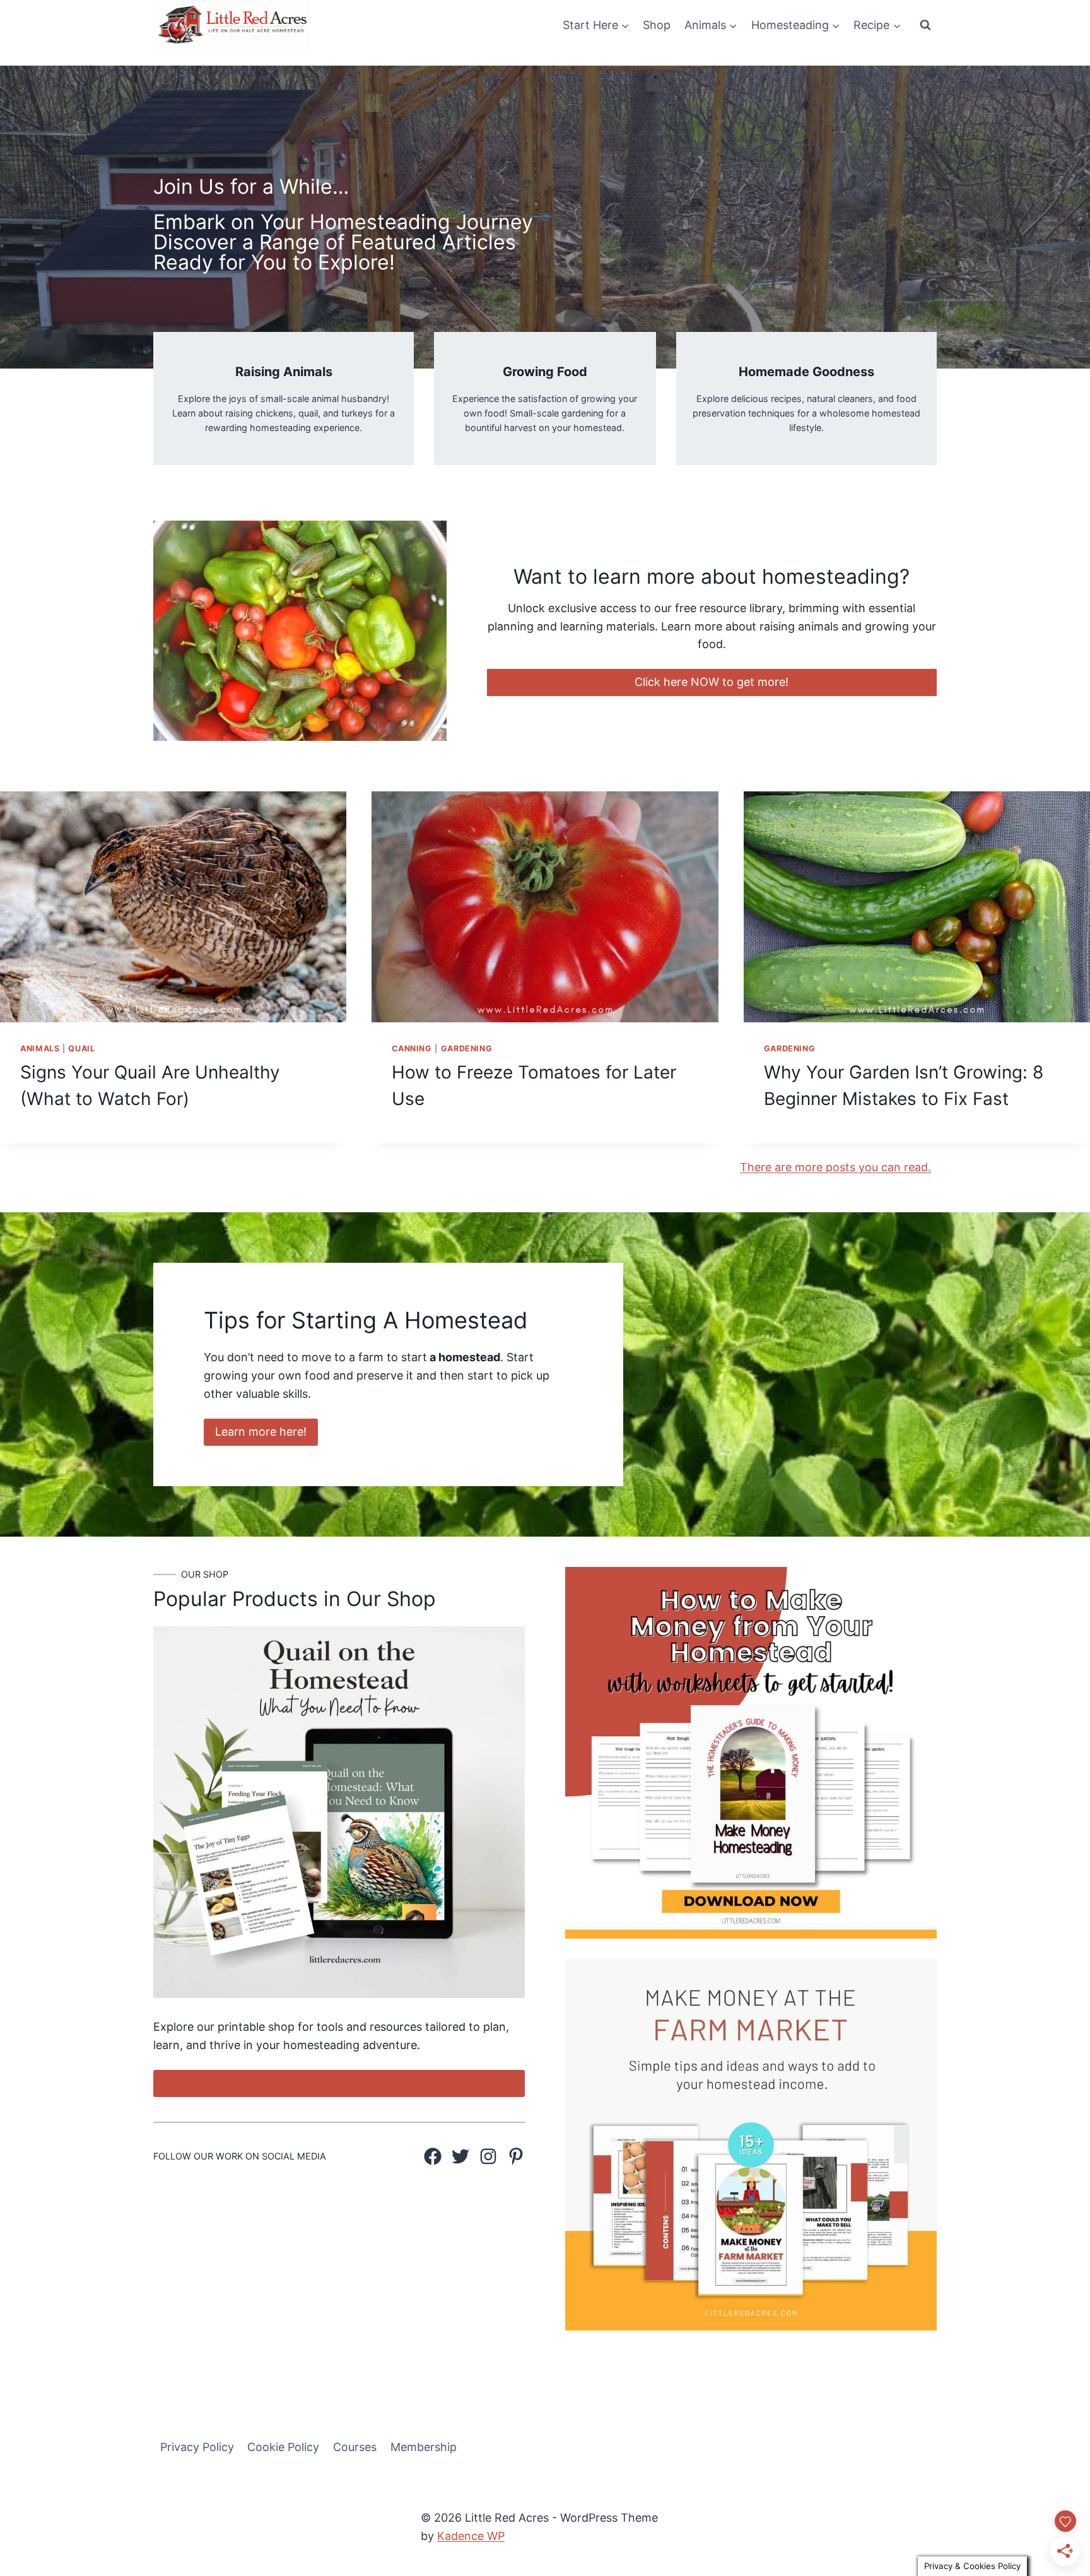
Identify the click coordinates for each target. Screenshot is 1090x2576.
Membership (424, 2447)
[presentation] (173, 907)
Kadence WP (471, 2536)
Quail (81, 1049)
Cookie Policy (283, 2447)
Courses (355, 2447)
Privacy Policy (197, 2447)
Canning (412, 1049)
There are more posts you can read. (835, 1167)
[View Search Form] (925, 25)
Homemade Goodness (806, 372)
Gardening (467, 1049)
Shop (657, 25)
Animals (40, 1049)
